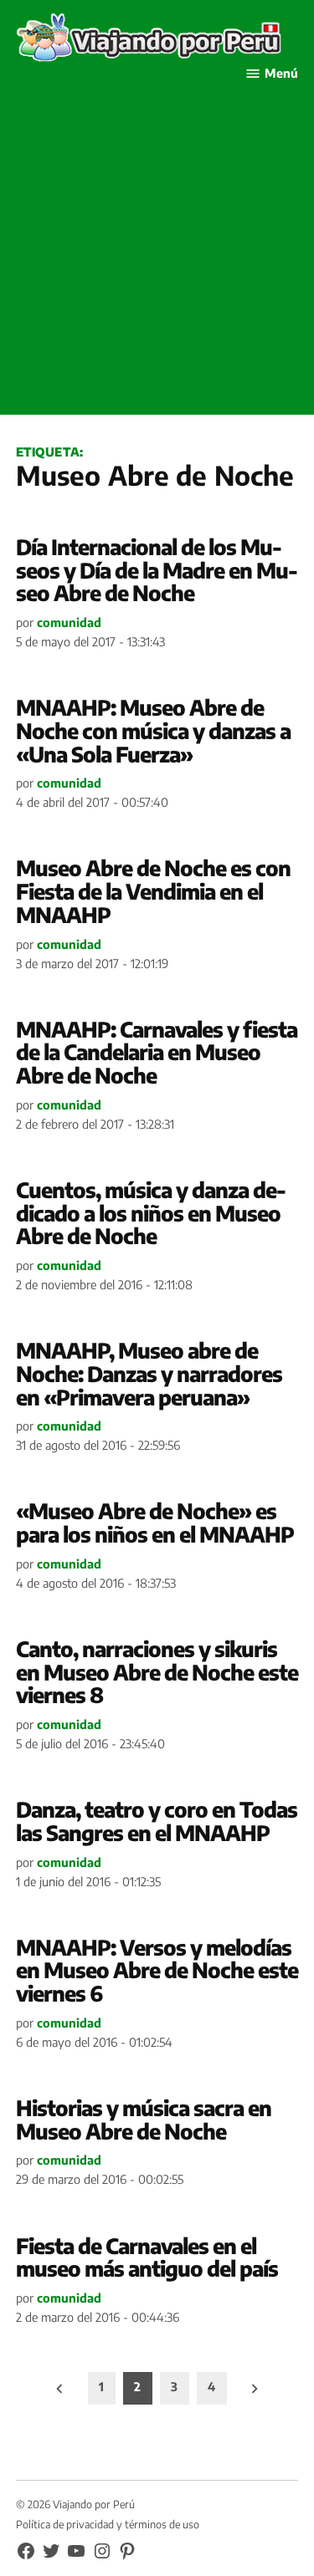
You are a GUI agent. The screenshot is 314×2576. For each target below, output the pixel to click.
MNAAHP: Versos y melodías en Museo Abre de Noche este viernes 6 (157, 1970)
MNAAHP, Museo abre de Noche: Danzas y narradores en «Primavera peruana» (149, 1373)
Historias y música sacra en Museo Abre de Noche (144, 2119)
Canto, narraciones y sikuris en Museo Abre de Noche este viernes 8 (157, 1672)
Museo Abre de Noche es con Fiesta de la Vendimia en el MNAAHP (153, 891)
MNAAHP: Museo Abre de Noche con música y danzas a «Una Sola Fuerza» (153, 730)
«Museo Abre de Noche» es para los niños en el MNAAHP (155, 1523)
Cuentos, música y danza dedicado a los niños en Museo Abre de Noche (151, 1213)
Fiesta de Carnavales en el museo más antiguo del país (147, 2257)
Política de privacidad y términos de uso (108, 2524)
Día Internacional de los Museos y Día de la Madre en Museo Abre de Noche (157, 570)
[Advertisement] (157, 258)
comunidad (69, 622)
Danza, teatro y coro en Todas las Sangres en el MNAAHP (157, 1821)
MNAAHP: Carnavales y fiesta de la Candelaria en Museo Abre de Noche (157, 1052)
